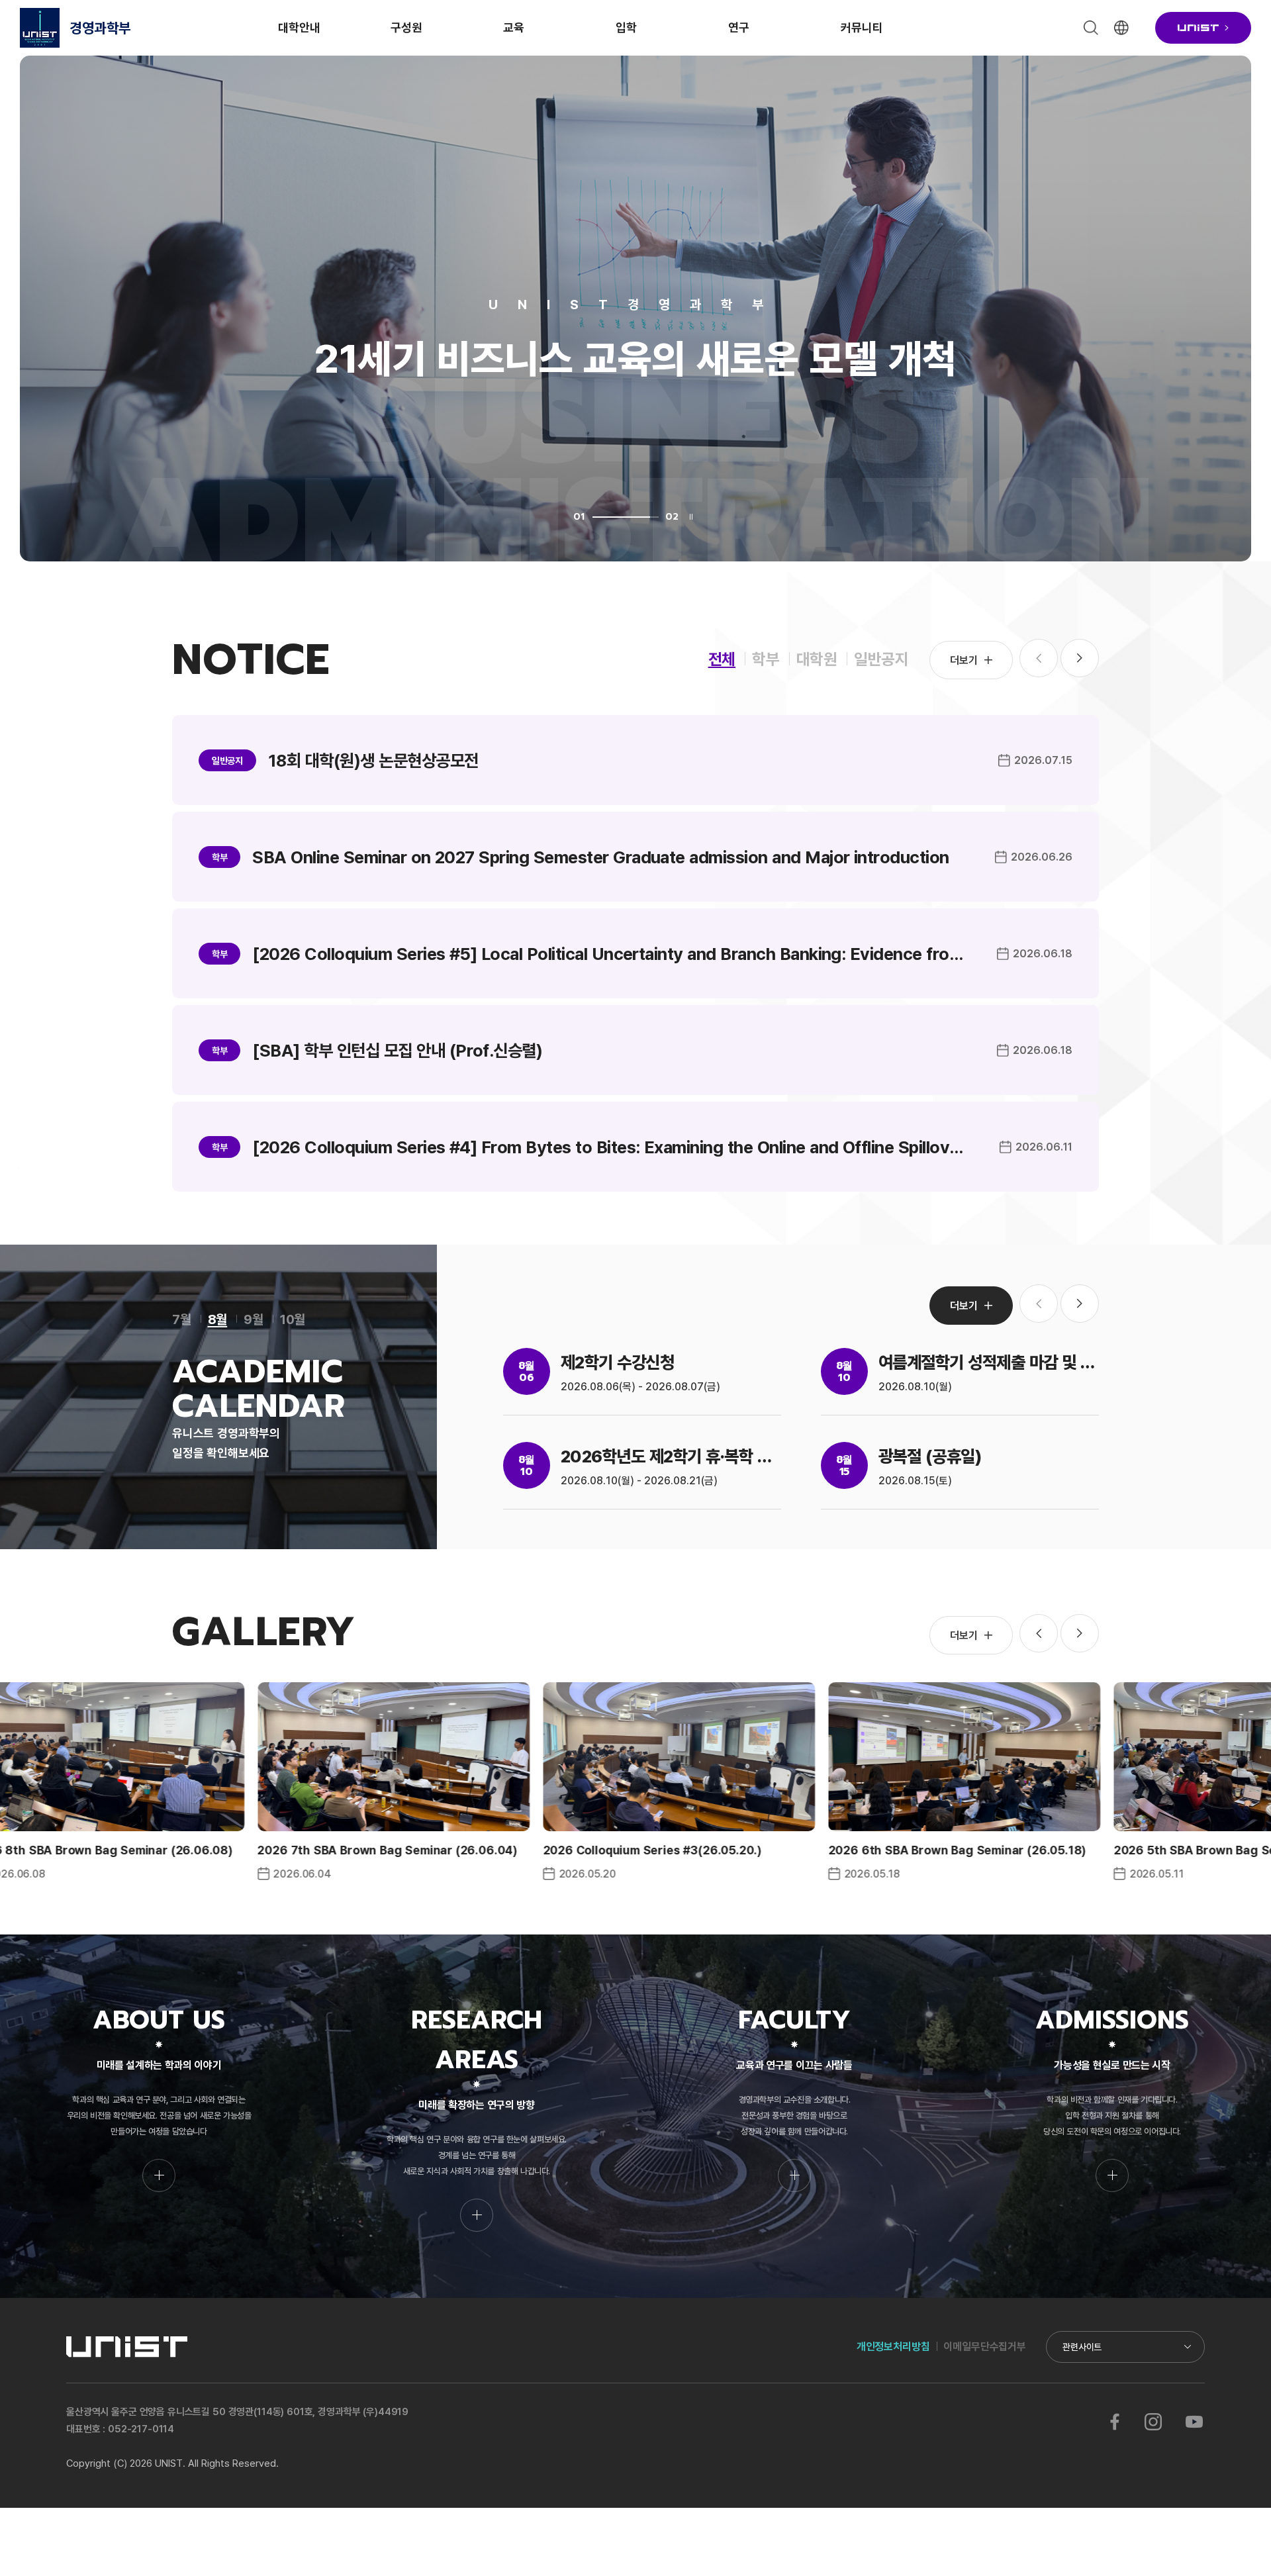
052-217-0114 (141, 2429)
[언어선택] (1121, 28)
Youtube (1194, 2422)
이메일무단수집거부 (985, 2346)
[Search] (1091, 28)
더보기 (964, 660)
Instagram (1153, 2422)
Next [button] (1080, 658)
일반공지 (881, 658)
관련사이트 (1082, 2347)
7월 (182, 1319)
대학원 (817, 658)
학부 (766, 658)
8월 (218, 1319)
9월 (254, 1319)
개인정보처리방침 (893, 2346)
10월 (293, 1319)
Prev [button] (1039, 1633)
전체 (722, 658)
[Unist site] (1203, 28)
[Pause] (691, 517)
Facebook (1115, 2422)
